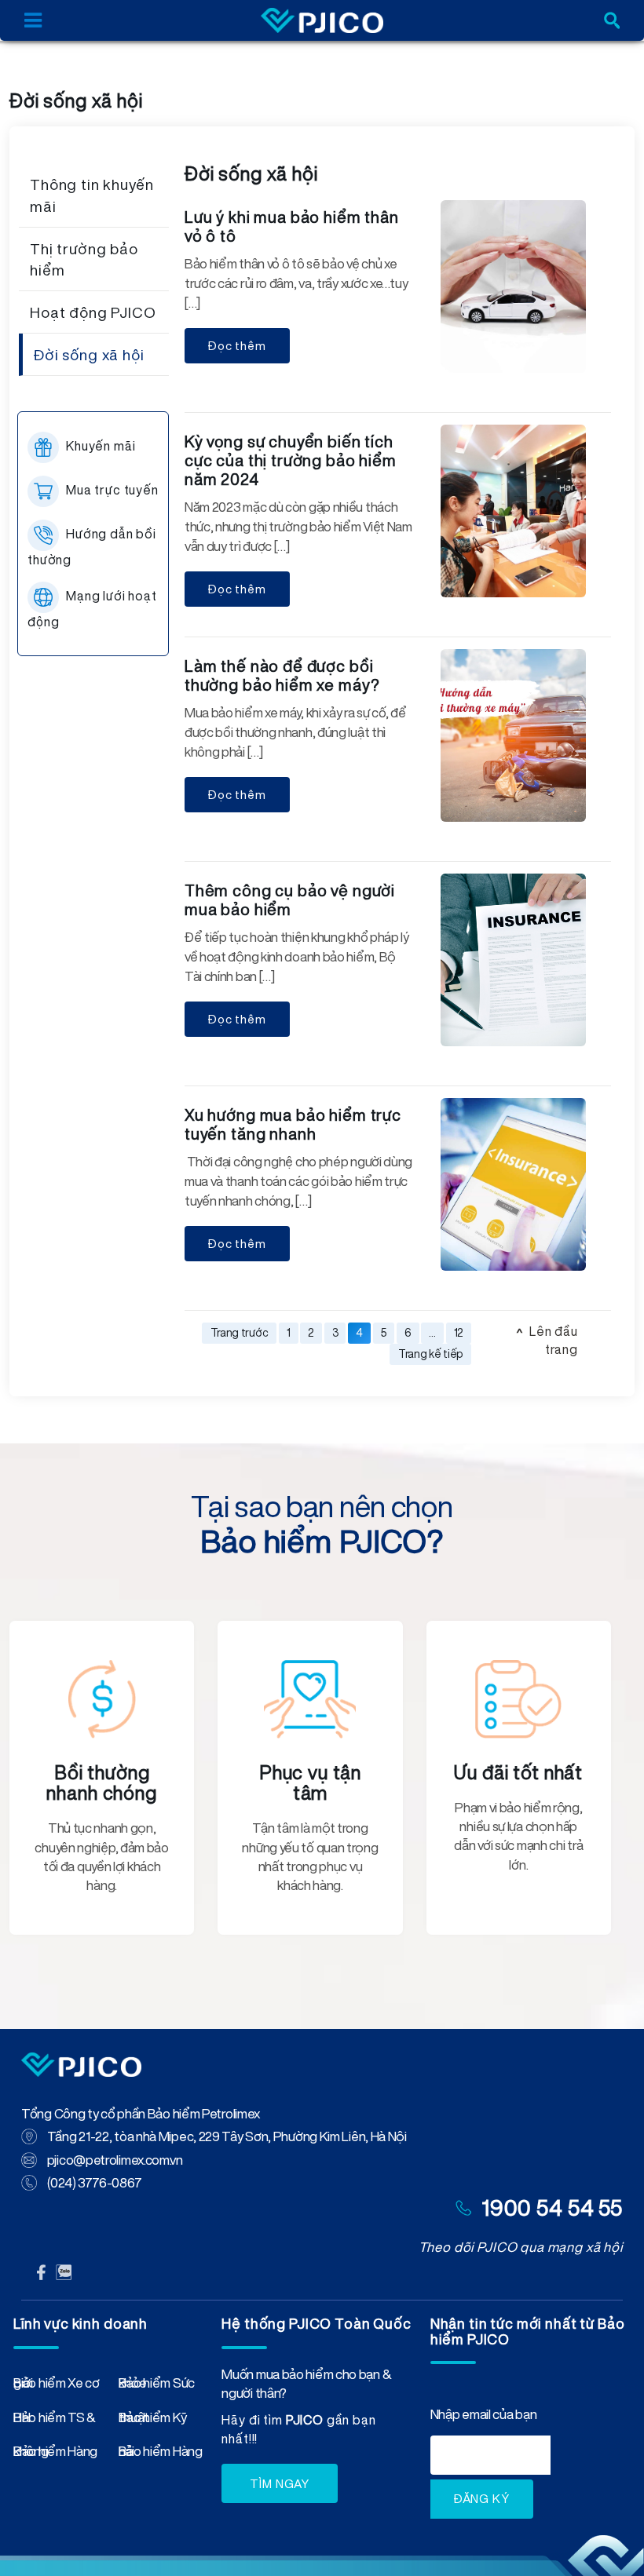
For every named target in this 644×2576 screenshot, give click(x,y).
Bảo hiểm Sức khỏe (157, 2386)
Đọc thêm (237, 346)
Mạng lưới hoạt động (92, 609)
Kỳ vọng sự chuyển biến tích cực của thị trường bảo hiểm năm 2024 (291, 460)
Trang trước (240, 1333)
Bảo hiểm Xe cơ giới (57, 2386)
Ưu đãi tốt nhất (518, 1772)
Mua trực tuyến (112, 490)
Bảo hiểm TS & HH (55, 2421)
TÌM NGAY (280, 2484)
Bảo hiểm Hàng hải (161, 2454)
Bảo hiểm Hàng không (55, 2454)
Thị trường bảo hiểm (84, 259)
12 (459, 1333)
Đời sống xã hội (89, 354)
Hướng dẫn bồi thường (92, 547)
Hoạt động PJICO (93, 312)
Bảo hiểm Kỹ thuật (153, 2421)
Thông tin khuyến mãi (92, 195)
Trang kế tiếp (430, 1354)
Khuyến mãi (101, 446)
